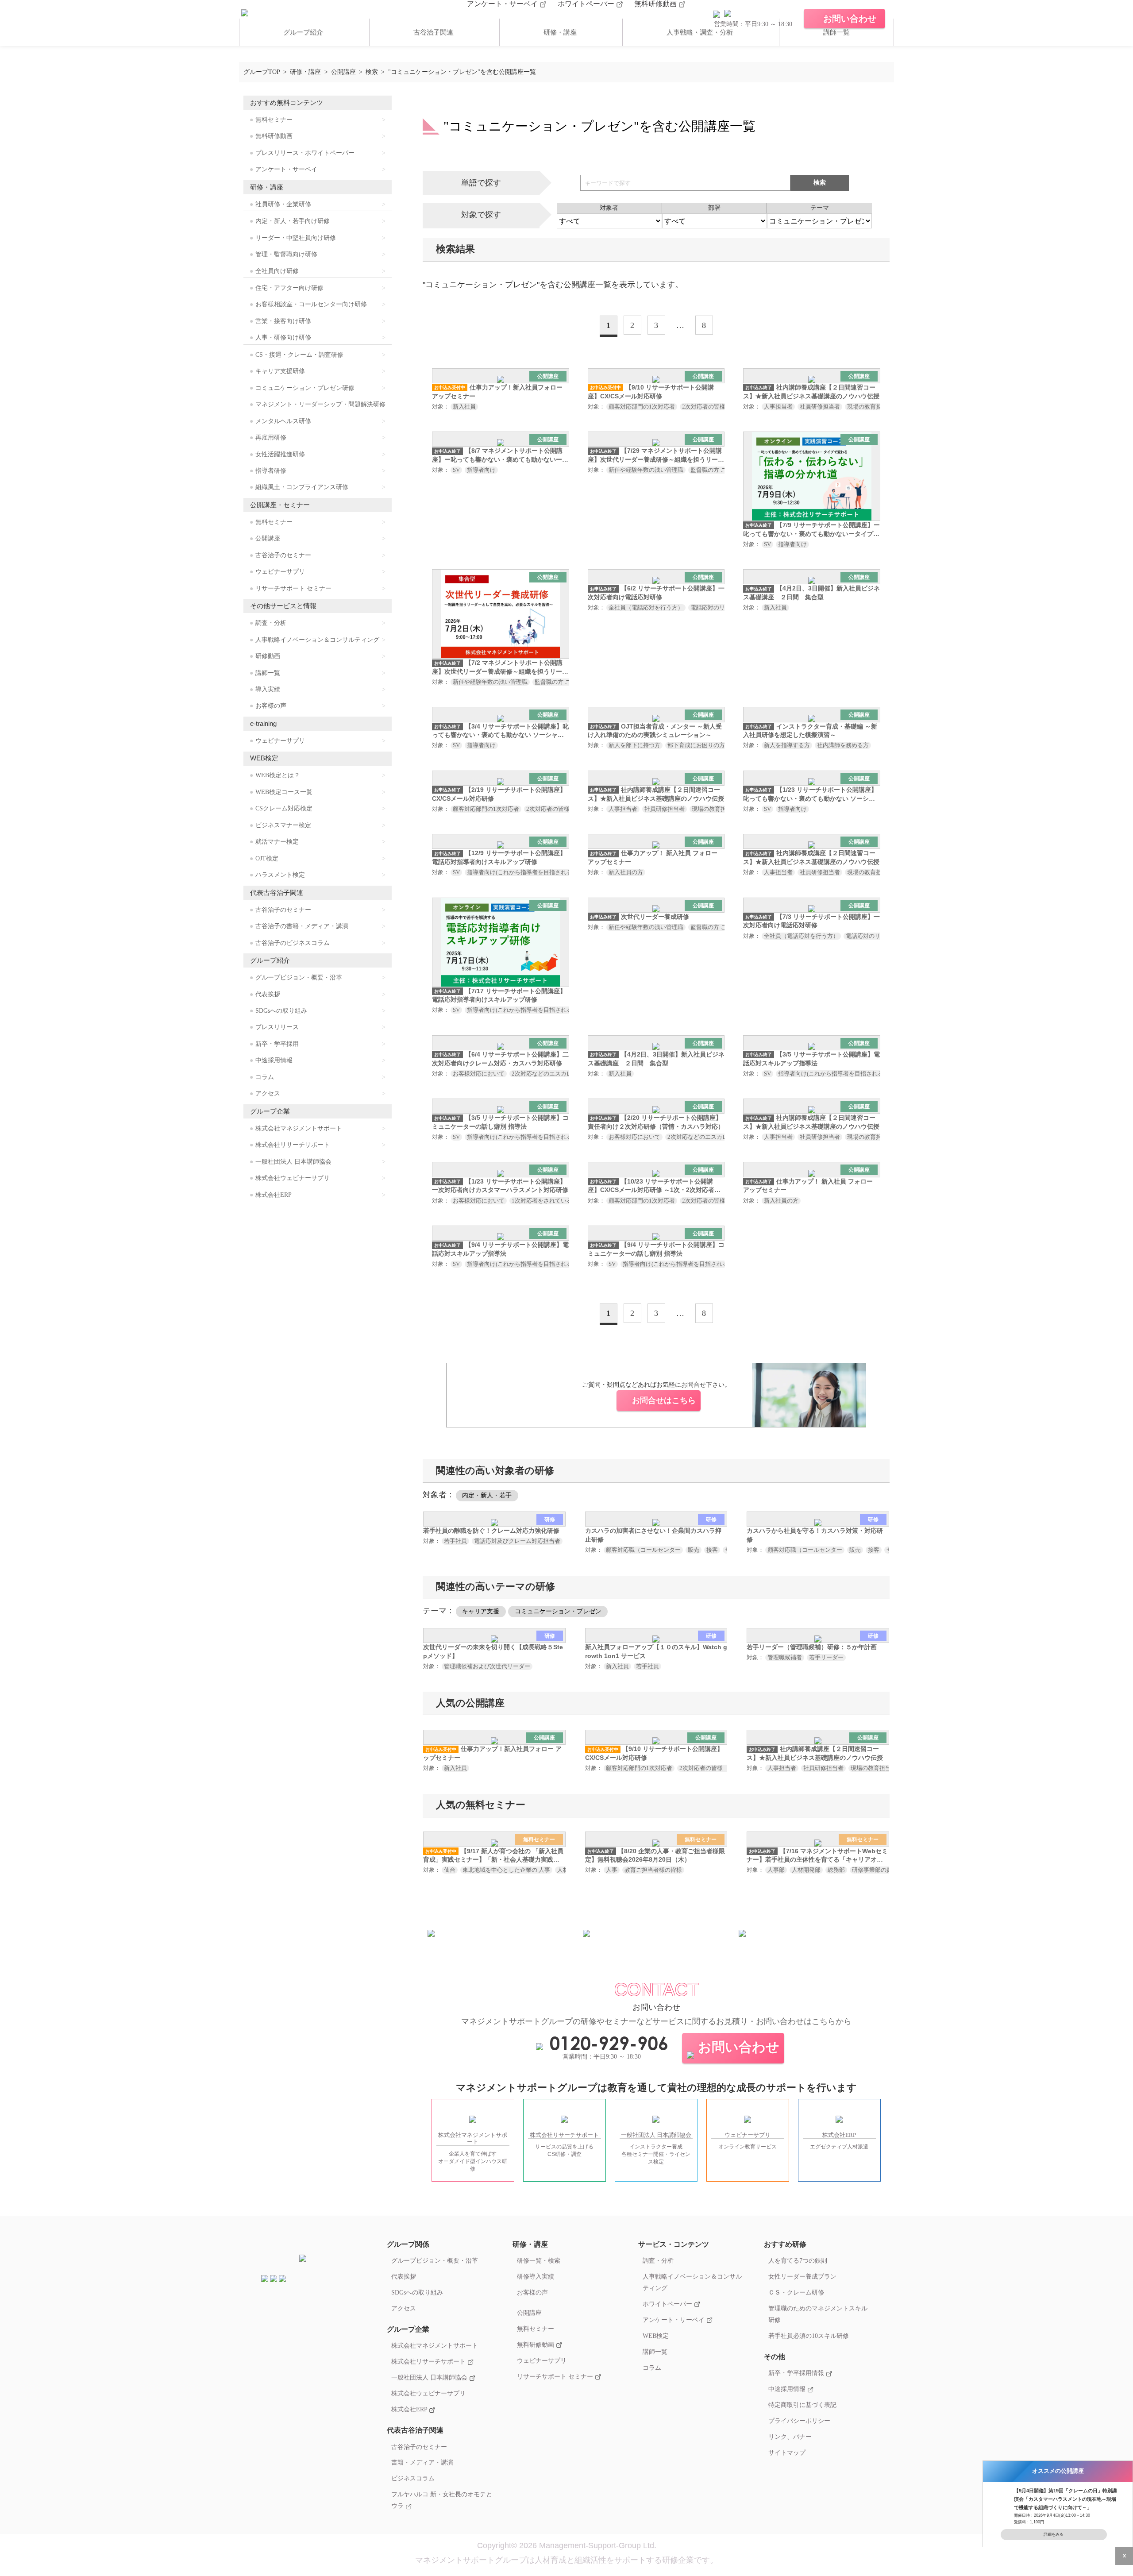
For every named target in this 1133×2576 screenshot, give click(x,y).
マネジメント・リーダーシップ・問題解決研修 (320, 404)
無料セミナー (274, 120)
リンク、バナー (790, 2437)
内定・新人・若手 (487, 1495)
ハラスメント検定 (280, 875)
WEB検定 (656, 2336)
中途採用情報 (274, 1060)
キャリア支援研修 (280, 371)
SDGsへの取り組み (281, 1011)
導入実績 (268, 689)
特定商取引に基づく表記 (802, 2405)
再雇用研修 (271, 438)
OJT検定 (267, 858)
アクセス (268, 1093)
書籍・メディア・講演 (422, 2462)
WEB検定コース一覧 (284, 792)
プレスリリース (277, 1027)
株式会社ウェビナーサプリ (293, 1178)
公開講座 (268, 538)
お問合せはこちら (664, 1400)
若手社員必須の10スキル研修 (809, 2336)
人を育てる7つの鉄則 (798, 2260)
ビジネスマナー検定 (283, 825)
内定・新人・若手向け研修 (293, 221)
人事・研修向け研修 (283, 337)
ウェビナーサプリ (280, 572)
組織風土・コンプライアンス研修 (302, 487)
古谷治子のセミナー (283, 555)
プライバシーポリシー (799, 2421)
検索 (820, 182)
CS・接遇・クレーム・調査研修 (299, 355)
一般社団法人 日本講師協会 (293, 1162)
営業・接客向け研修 (283, 321)
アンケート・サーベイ (503, 4)
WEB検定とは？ (278, 775)
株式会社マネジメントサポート (299, 1128)
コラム (265, 1077)
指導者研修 (271, 471)
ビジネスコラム (413, 2478)
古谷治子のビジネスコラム (293, 943)
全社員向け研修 (277, 271)
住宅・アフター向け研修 (289, 288)
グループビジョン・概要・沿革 (299, 978)
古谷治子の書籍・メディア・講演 (302, 926)
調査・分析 (271, 623)
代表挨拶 (268, 994)
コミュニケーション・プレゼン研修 (305, 388)
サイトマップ (787, 2453)
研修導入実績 (536, 2276)
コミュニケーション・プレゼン (558, 1611)
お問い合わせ (739, 2047)
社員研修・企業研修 (283, 204)
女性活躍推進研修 (280, 454)
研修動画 (268, 656)
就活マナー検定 (277, 842)
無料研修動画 (656, 4)
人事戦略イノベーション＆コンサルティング (317, 640)
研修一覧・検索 (539, 2260)
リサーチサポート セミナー (293, 588)
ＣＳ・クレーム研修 (796, 2292)
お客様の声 (271, 706)
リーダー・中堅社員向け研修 (296, 238)
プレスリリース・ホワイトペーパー (305, 153)
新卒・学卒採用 (277, 1044)
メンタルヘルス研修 (283, 421)
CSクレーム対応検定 (284, 808)
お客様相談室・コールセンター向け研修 (311, 304)
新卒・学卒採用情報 (797, 2373)
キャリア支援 (481, 1611)
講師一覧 (836, 32)
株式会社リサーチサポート (293, 1145)
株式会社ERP (274, 1195)
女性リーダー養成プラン (802, 2276)
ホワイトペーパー (587, 4)
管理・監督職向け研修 (286, 254)
